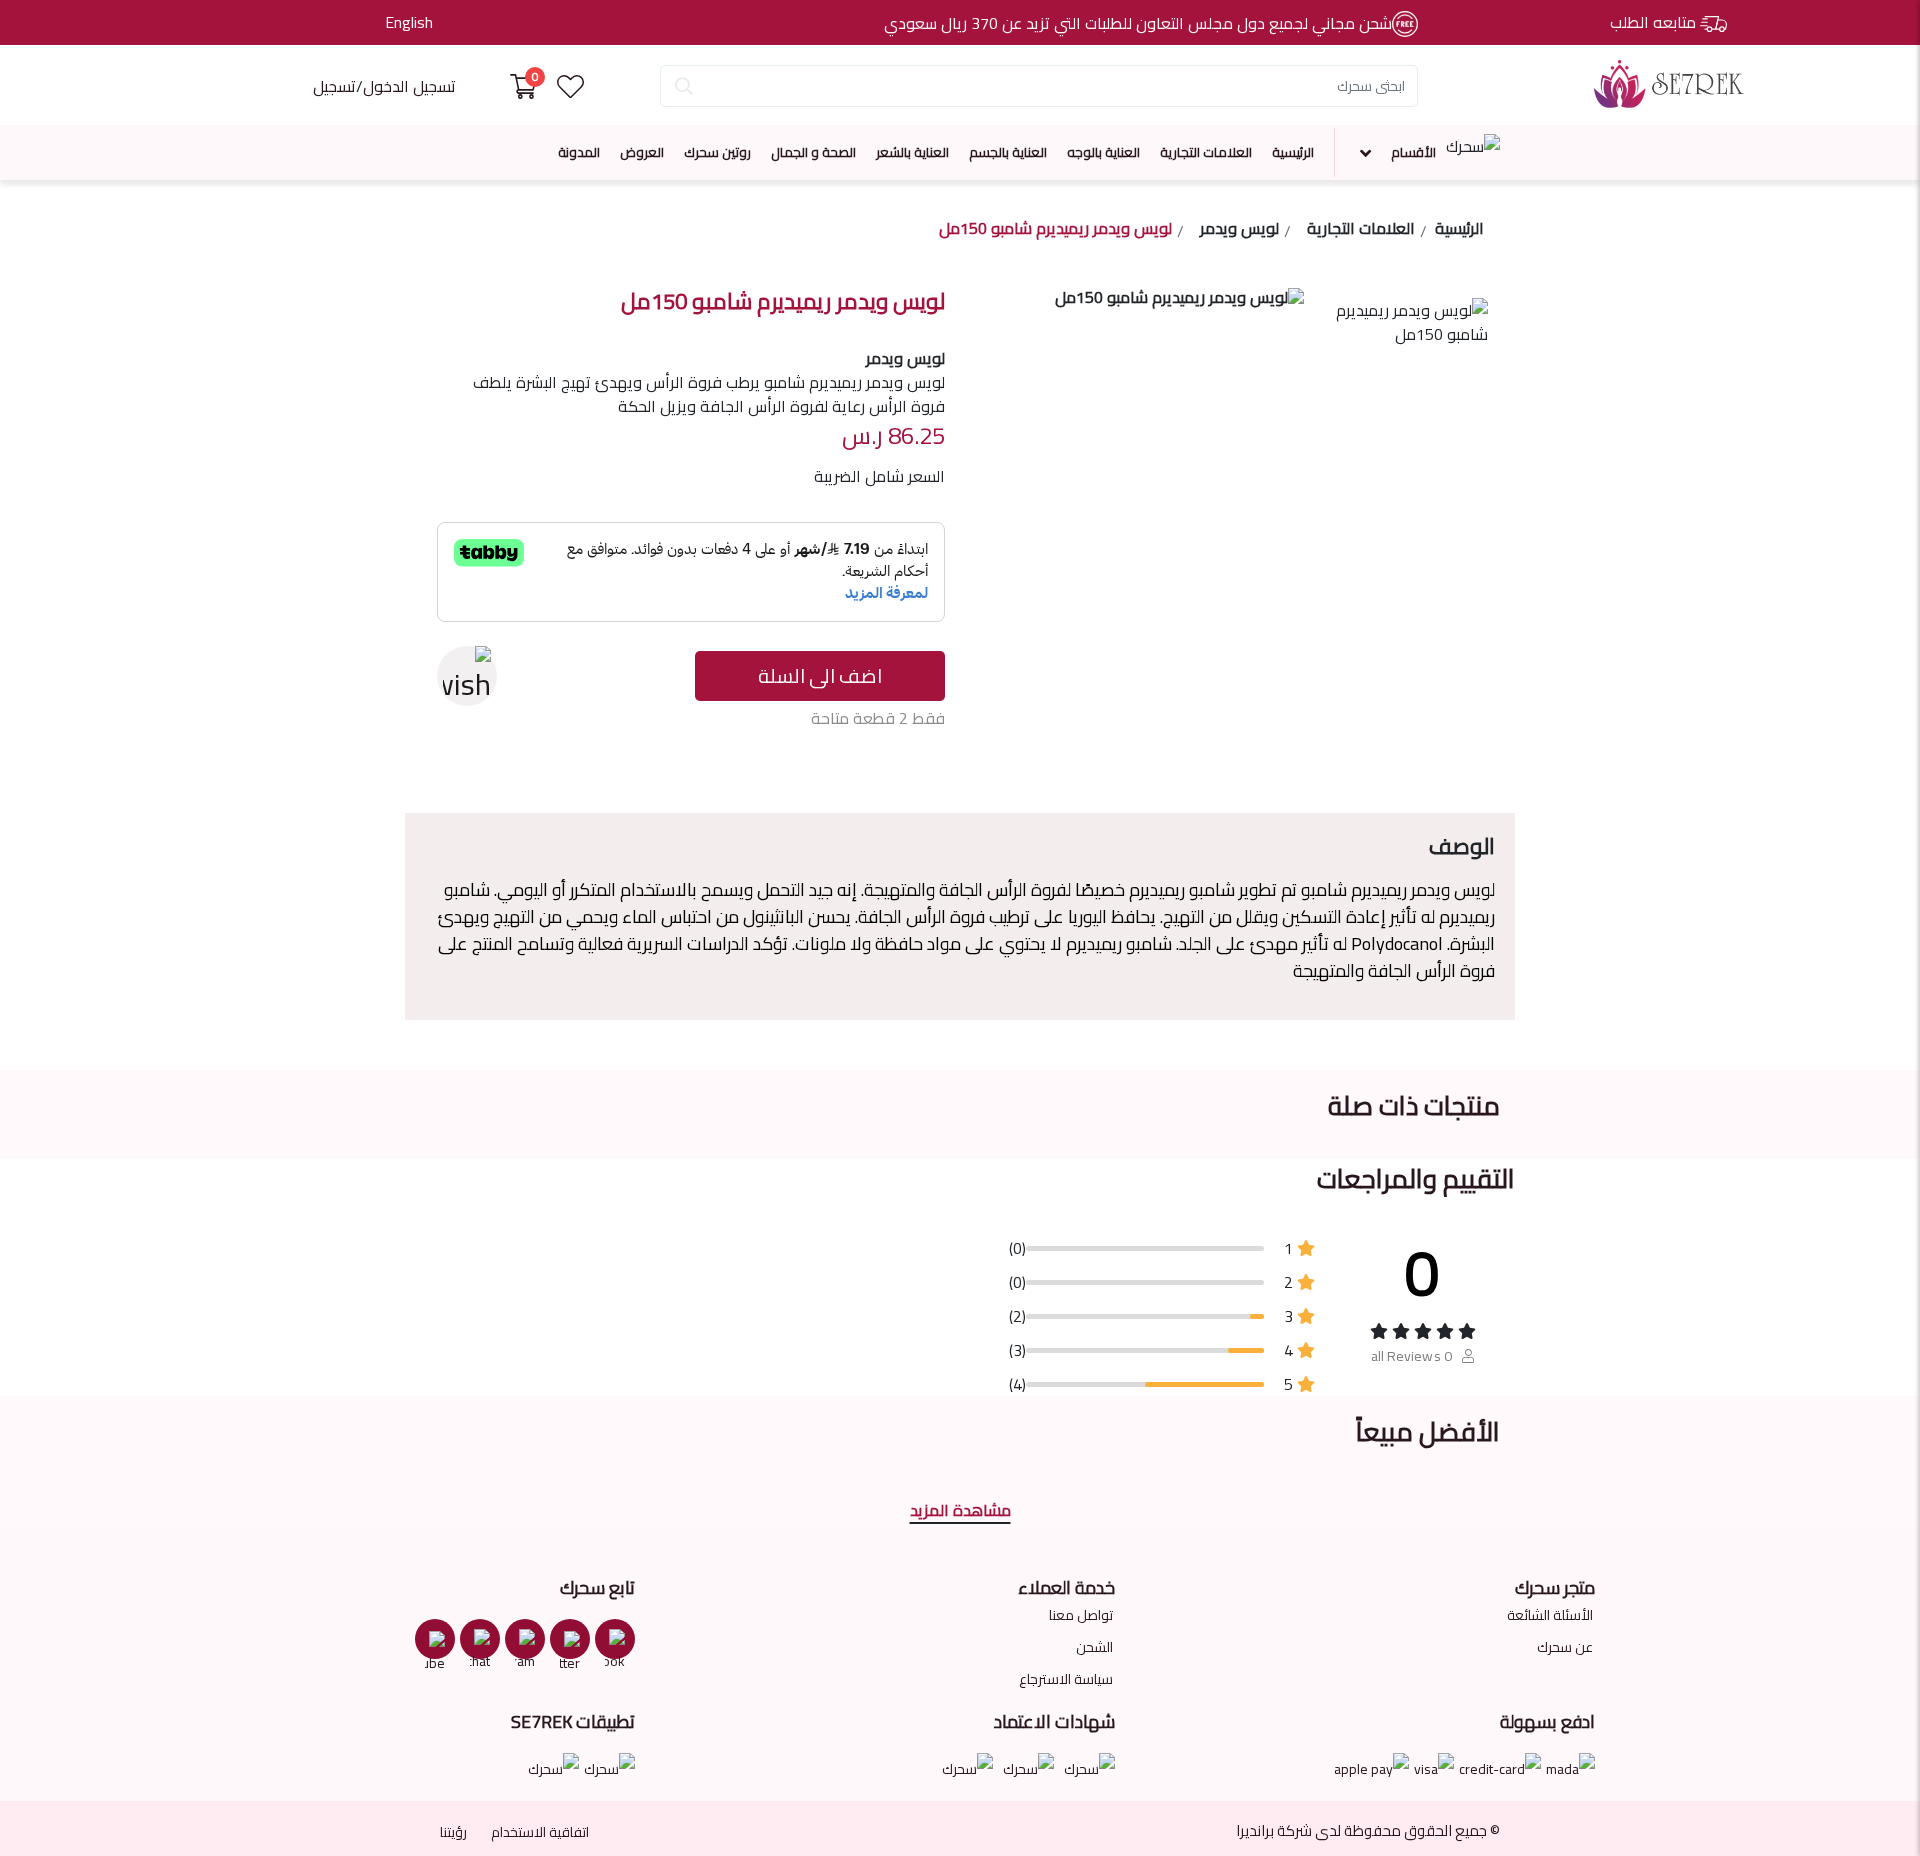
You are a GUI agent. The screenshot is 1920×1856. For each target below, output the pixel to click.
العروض (642, 152)
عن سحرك (1565, 1647)
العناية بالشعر (912, 152)
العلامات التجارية (1206, 152)
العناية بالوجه (1103, 152)
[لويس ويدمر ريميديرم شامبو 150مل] (1408, 358)
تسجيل (334, 86)
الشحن (1094, 1647)
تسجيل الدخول (409, 86)
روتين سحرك (717, 152)
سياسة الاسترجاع (1066, 1679)
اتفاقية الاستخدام (540, 1832)
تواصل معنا (1081, 1615)
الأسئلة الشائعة (1550, 1615)
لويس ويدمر (1239, 231)
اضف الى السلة (820, 675)
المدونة (579, 152)
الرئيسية (1293, 152)
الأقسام (1413, 152)
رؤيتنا (453, 1832)
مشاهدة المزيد (960, 1510)
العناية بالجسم (1008, 152)
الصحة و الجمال (813, 152)
